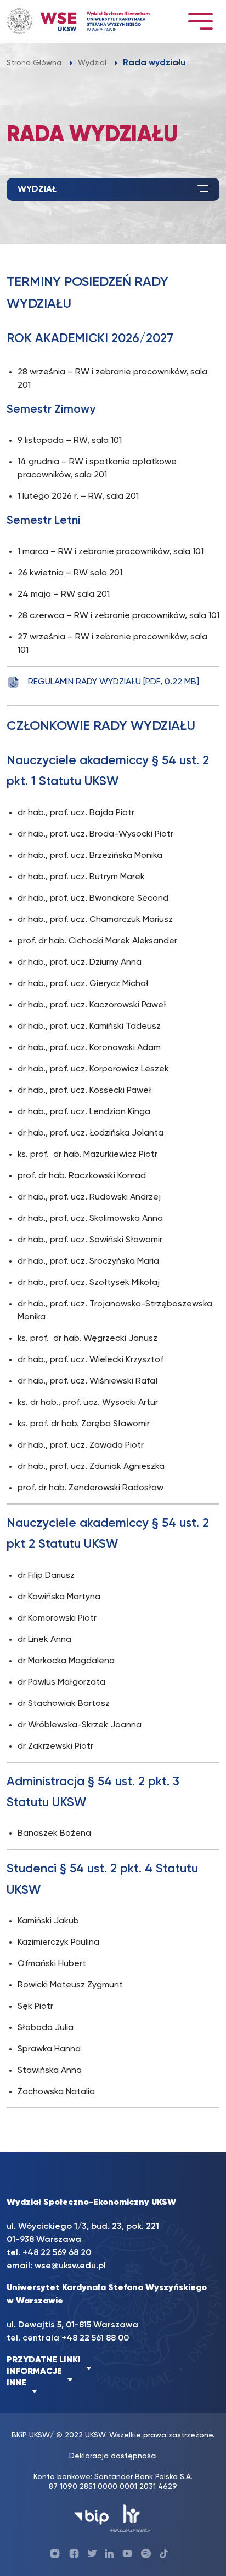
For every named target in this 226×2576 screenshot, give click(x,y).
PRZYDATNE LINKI (44, 2360)
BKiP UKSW (31, 2435)
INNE (16, 2383)
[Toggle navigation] (200, 21)
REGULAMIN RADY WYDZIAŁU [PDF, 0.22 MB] (114, 682)
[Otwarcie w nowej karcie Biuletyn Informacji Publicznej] (91, 2517)
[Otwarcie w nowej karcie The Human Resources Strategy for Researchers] (130, 2517)
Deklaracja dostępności (113, 2456)
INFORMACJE (34, 2372)
